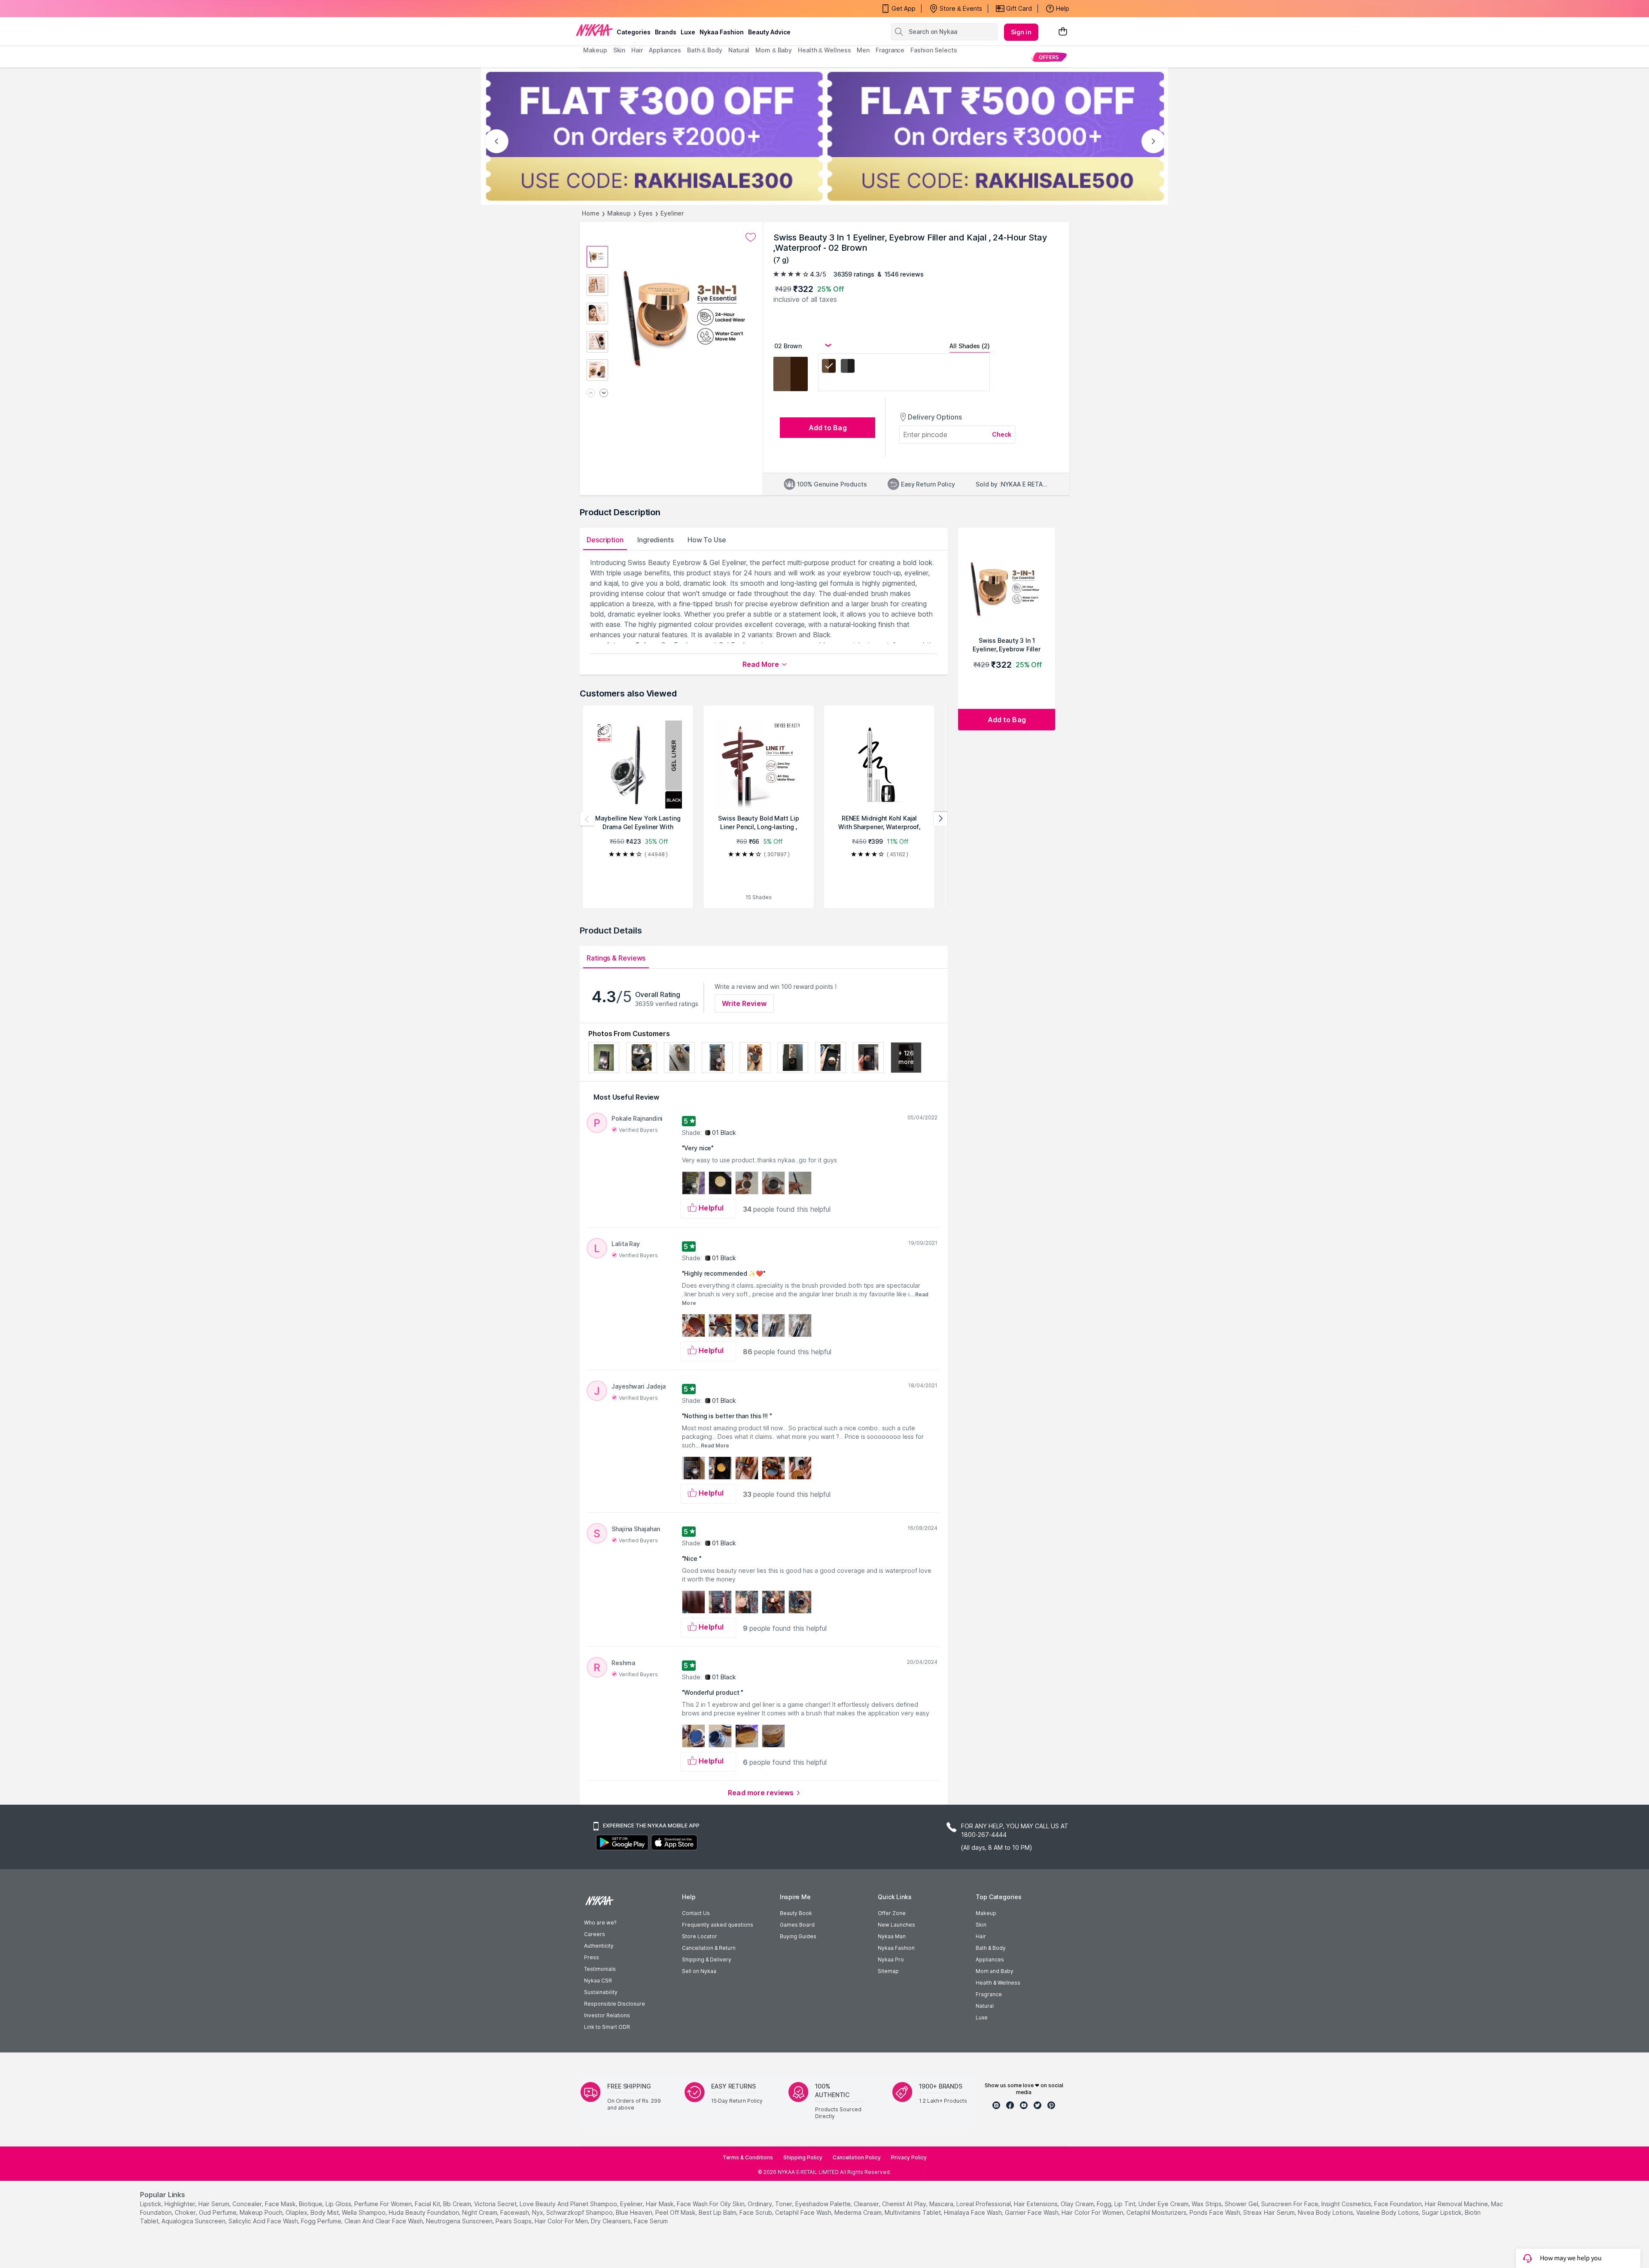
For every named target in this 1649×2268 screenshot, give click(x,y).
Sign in (1021, 32)
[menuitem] (1049, 57)
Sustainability (601, 1992)
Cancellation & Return (709, 1948)
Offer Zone (892, 1913)
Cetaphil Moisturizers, (1157, 2212)
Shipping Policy (803, 2157)
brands (666, 32)
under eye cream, (1164, 2204)
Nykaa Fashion (722, 32)
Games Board (797, 1925)
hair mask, (660, 2204)
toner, (784, 2204)
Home (591, 213)
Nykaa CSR (598, 1981)
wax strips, (1207, 2204)
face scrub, (756, 2212)
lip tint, (1126, 2204)
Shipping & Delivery (707, 1959)
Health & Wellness (998, 1983)
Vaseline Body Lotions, (1388, 2212)
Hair (981, 1936)
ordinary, (761, 2204)
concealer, (248, 2204)
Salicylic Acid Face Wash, (264, 2221)
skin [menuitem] (619, 50)
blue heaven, (635, 2212)
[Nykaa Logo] (594, 30)
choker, (186, 2212)
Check (1002, 434)
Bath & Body (991, 1948)
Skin (981, 1925)
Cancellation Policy (857, 2157)
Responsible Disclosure (615, 2004)
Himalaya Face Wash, (974, 2212)
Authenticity (599, 1946)
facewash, (515, 2212)
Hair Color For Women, (1093, 2212)
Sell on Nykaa (699, 1971)
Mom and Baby (995, 1971)
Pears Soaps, (514, 2221)
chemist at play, (905, 2204)
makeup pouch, (262, 2212)
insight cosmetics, (1347, 2204)
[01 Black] (848, 367)
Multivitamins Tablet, (913, 2212)
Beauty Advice (769, 32)
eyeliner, (632, 2204)
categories (634, 32)
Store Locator (700, 1936)
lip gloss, (339, 2204)
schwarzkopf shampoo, (580, 2212)
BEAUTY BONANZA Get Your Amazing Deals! (652, 9)
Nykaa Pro (891, 1959)
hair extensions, (1036, 2204)
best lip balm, (718, 2212)
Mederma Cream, (859, 2212)
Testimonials (600, 1969)
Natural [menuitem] (739, 50)
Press (592, 1957)
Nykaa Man (892, 1936)
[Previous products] (587, 819)
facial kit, (428, 2204)
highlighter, (181, 2204)
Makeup (619, 213)
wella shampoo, (364, 2212)
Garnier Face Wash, (1032, 2212)
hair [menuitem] (637, 50)
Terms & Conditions (748, 2157)
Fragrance (989, 1994)
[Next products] (940, 819)
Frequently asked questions (718, 1925)
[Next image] (604, 394)
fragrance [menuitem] (890, 50)
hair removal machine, (1457, 2204)
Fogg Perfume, (322, 2221)
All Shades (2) (970, 346)
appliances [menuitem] (665, 50)
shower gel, (1242, 2204)
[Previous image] (591, 394)
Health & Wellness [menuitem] (824, 50)
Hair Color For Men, (562, 2221)
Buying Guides (798, 1936)
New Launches (896, 1925)
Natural (985, 2006)
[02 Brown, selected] (829, 367)
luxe (688, 32)
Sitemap (888, 1971)
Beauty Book (796, 1913)
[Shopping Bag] (1063, 32)
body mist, (325, 2212)
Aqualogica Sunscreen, (194, 2221)
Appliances (990, 1959)
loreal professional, (984, 2204)
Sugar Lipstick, (1442, 2212)
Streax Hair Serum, (1270, 2212)
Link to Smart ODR (607, 2027)
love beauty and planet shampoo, (569, 2204)
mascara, (942, 2204)
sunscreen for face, (1290, 2204)
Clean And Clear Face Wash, (384, 2221)
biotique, (311, 2204)
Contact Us (696, 1913)
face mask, (281, 2204)
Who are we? (600, 1923)
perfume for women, (384, 2204)
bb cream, (458, 2204)
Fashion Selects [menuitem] (934, 50)
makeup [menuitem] (595, 50)
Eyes (646, 213)
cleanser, (867, 2204)
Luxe (982, 2017)
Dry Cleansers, (612, 2221)
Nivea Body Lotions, (1326, 2212)
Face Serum (651, 2221)
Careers (595, 1934)
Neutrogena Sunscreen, (460, 2221)
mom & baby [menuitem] (774, 50)
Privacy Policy (909, 2157)
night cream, (480, 2212)
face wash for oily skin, (711, 2204)
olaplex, (297, 2212)
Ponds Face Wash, (1215, 2212)
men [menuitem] (863, 50)
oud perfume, (218, 2212)
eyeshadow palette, (824, 2204)
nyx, (538, 2212)
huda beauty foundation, (424, 2212)
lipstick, (151, 2204)
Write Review (744, 1003)
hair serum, (214, 2204)
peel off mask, (676, 2212)
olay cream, (1078, 2204)
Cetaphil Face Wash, (804, 2212)
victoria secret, (496, 2204)
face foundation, (1399, 2204)
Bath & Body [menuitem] (705, 50)
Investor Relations (607, 2015)
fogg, (1105, 2204)
